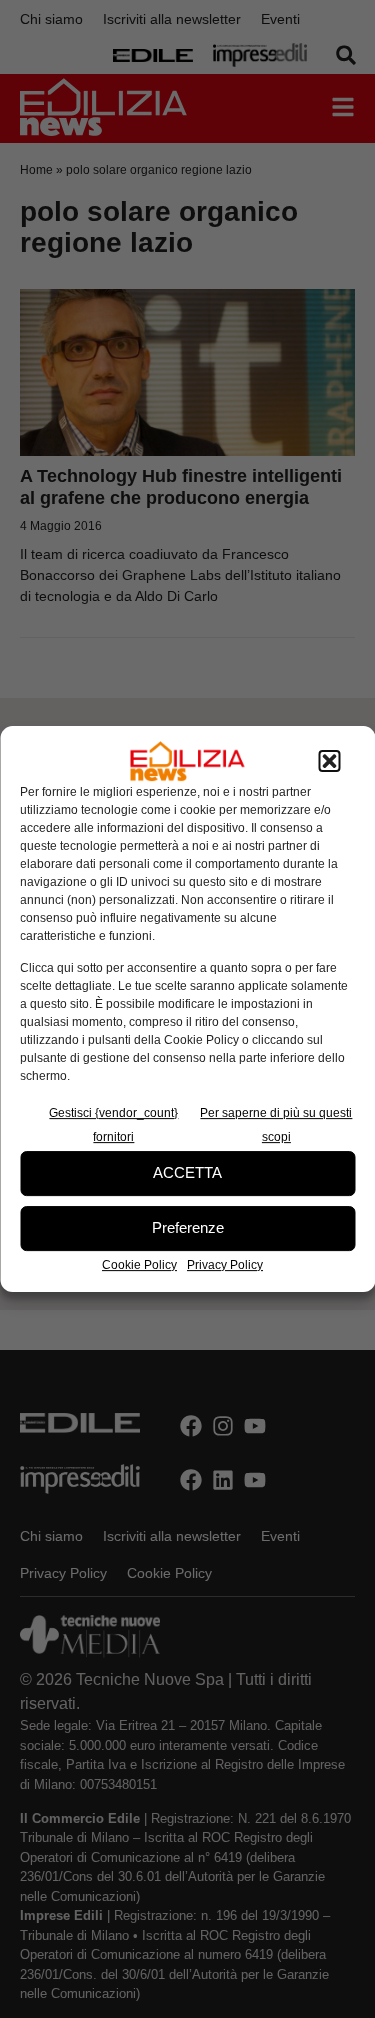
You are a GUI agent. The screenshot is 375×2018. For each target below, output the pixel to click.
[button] (329, 761)
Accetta (187, 1172)
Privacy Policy (225, 1265)
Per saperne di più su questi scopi (276, 1125)
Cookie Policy (139, 1265)
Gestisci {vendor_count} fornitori (113, 1125)
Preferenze (188, 1227)
